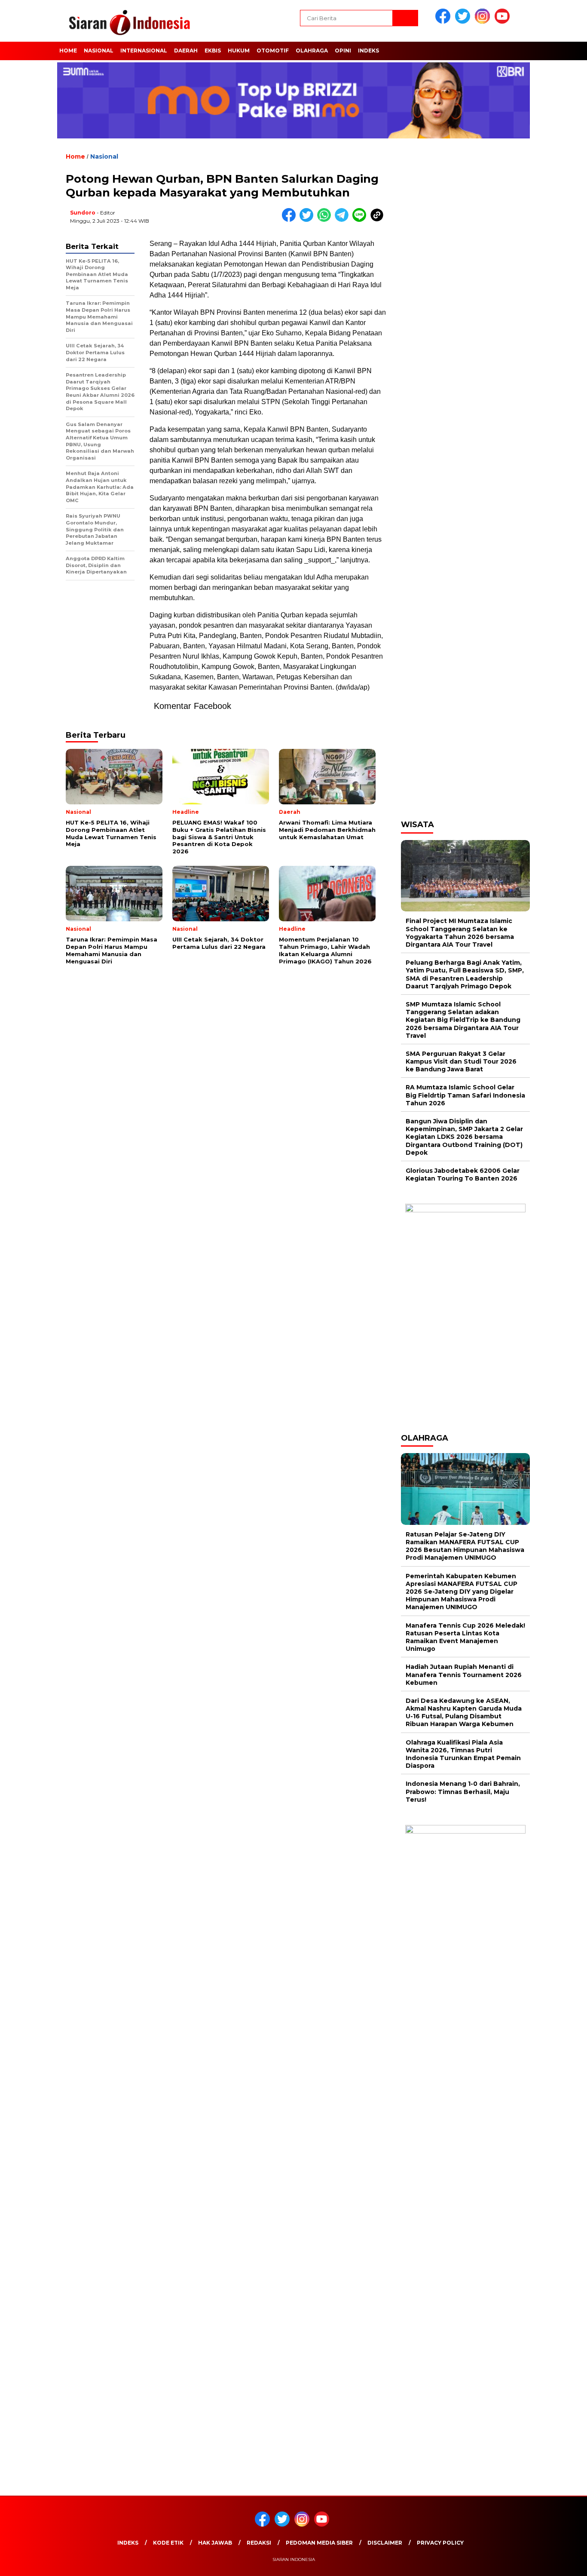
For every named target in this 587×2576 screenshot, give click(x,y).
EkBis (213, 51)
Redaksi (259, 2543)
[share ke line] (361, 220)
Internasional (144, 51)
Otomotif (273, 51)
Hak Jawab (215, 2543)
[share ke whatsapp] (326, 220)
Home (68, 51)
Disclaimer (385, 2543)
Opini (343, 51)
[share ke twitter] (308, 220)
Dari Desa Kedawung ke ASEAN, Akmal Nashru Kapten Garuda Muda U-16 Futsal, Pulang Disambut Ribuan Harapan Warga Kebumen (464, 1713)
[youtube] (504, 22)
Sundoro (83, 213)
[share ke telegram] (344, 220)
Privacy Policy (440, 2543)
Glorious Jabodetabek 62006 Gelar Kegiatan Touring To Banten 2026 (463, 1175)
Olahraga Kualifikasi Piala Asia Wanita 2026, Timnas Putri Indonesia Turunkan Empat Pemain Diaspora (463, 1754)
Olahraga (312, 51)
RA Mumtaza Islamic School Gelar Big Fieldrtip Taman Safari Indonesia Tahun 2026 (465, 1095)
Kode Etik (168, 2543)
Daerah (186, 51)
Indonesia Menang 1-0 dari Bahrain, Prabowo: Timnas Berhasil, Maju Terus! (463, 1791)
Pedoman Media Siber (319, 2543)
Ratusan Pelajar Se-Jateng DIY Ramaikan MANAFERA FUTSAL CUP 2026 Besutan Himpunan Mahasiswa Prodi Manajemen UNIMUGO (465, 1546)
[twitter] (464, 22)
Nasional (99, 51)
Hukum (239, 51)
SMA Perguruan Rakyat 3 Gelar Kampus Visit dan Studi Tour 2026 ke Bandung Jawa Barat (461, 1061)
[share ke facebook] (291, 220)
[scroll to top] (562, 2563)
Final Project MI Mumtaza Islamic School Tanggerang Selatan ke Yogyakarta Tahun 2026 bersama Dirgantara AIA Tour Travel (460, 933)
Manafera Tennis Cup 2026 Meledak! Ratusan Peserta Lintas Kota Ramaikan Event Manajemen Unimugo (465, 1637)
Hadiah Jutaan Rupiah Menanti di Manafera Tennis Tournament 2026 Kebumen (464, 1674)
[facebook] (444, 22)
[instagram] (484, 22)
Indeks (368, 51)
